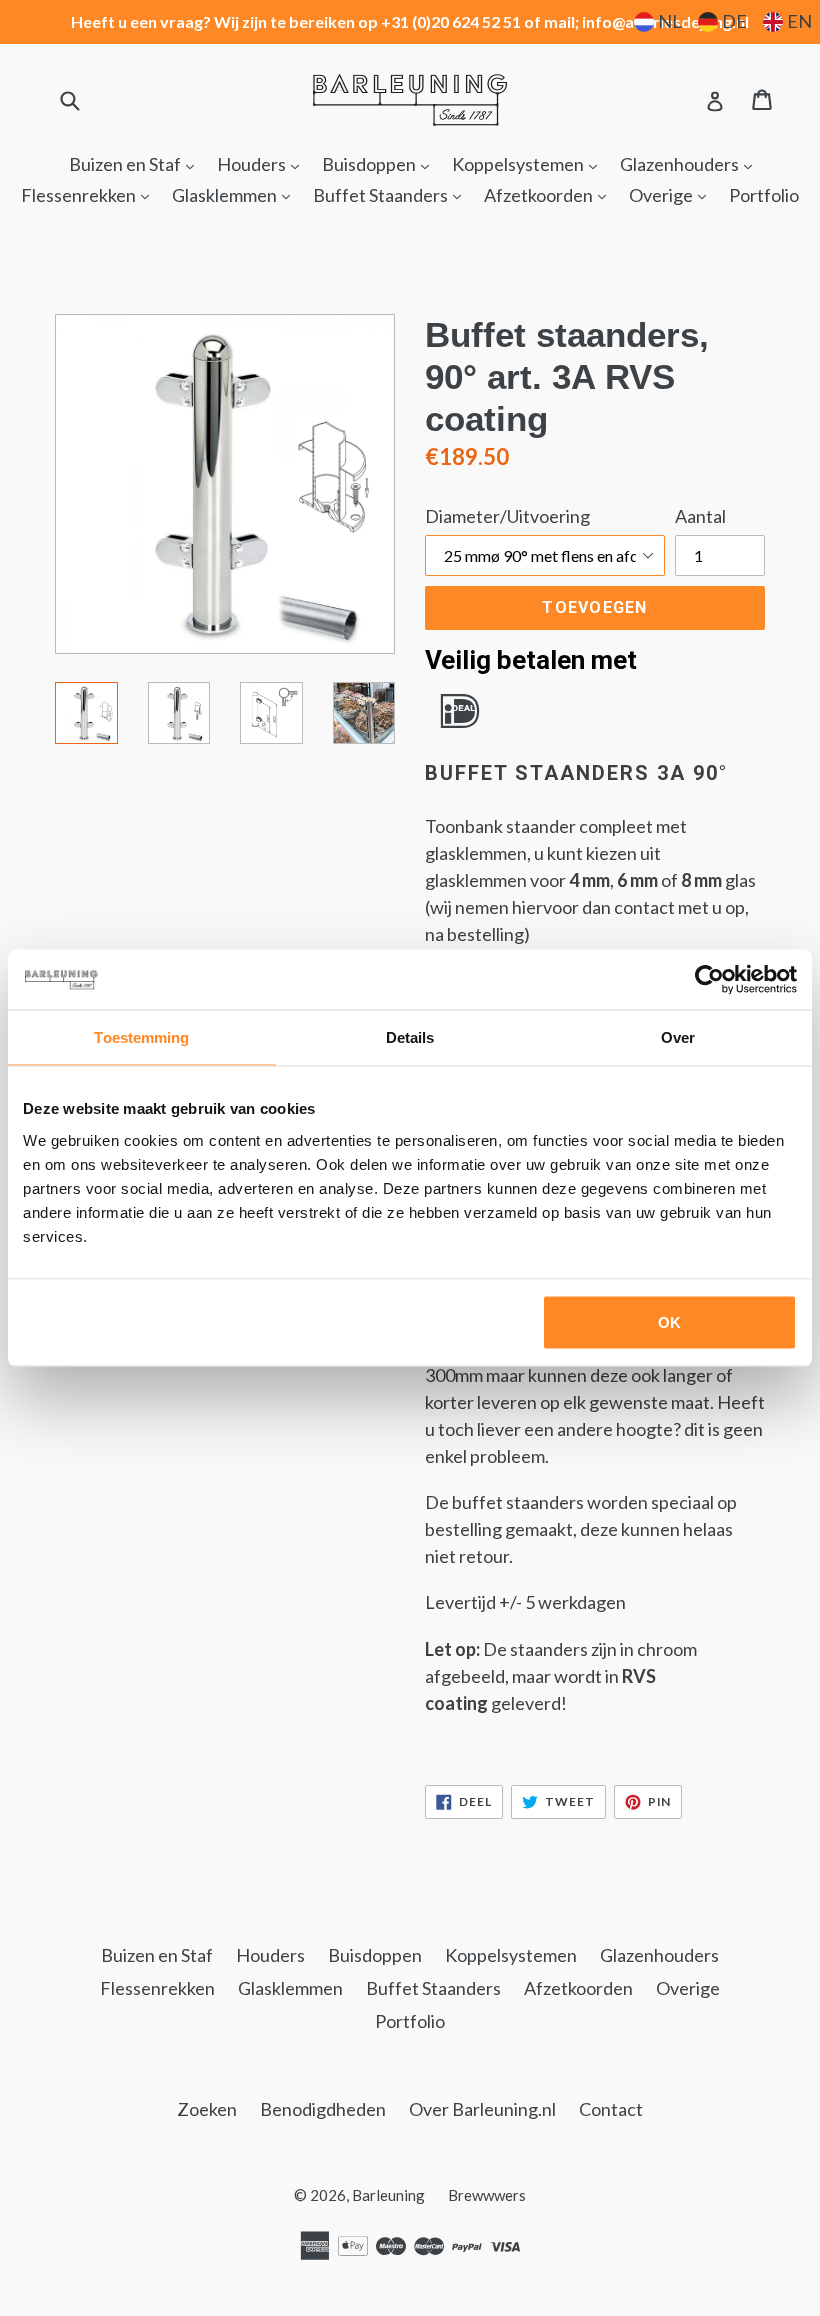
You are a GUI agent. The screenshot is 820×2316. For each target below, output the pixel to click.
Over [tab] (678, 1037)
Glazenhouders (691, 163)
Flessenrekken (90, 194)
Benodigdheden (323, 2109)
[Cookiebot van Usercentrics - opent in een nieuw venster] (709, 980)
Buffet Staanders (392, 194)
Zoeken (207, 2109)
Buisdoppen (380, 163)
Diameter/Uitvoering (507, 516)
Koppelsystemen (529, 163)
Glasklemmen (236, 194)
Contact (611, 2109)
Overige (672, 194)
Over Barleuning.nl (482, 2109)
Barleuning (388, 2195)
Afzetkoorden (550, 194)
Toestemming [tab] (141, 1037)
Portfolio (764, 195)
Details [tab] (410, 1037)
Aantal (700, 516)
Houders (263, 163)
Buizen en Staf (136, 163)
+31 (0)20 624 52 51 (451, 21)
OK (669, 1321)
